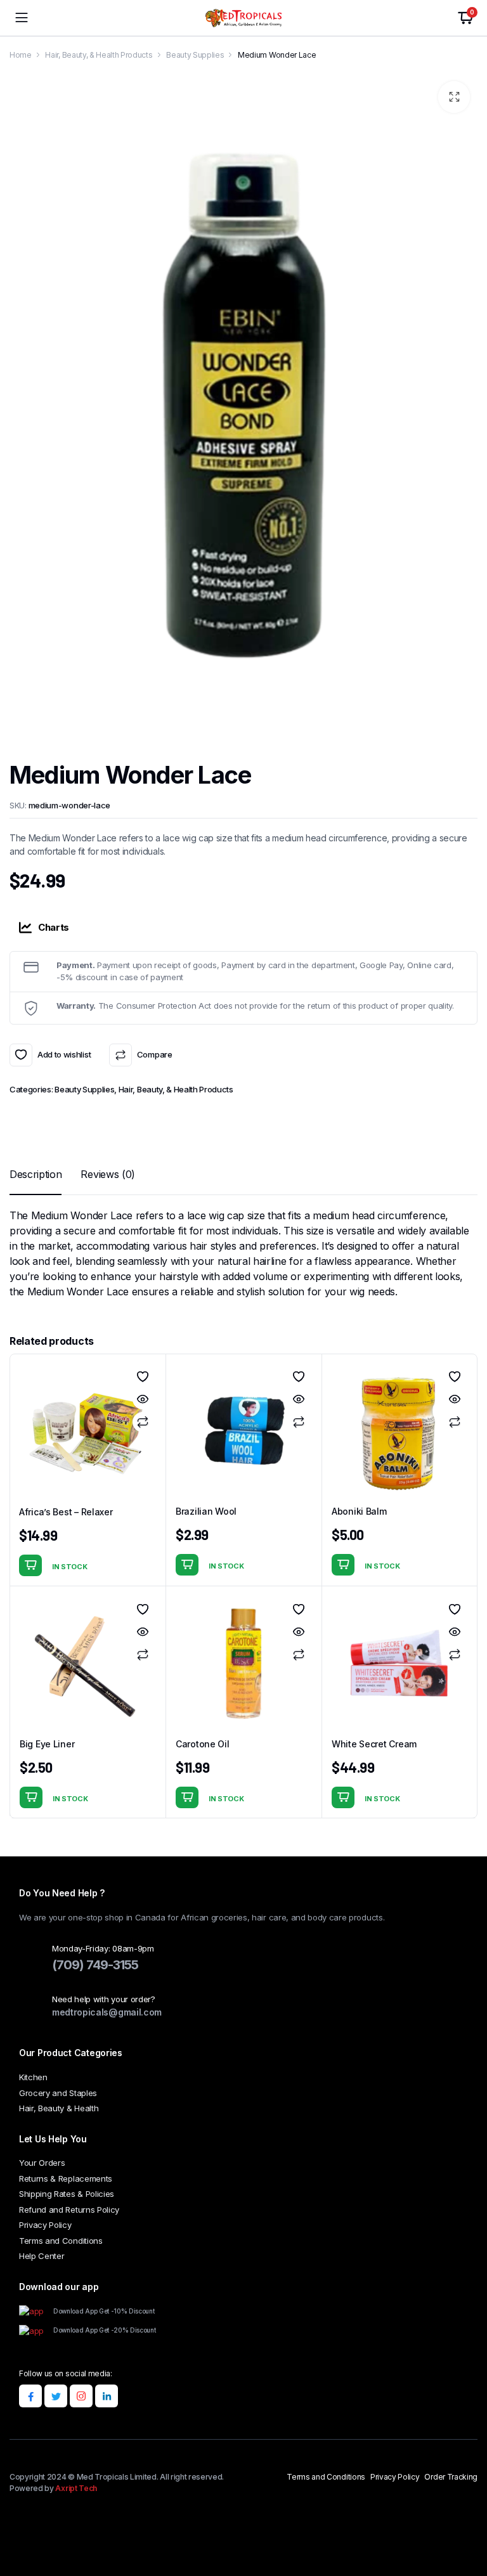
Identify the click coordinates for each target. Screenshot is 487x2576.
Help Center (42, 2256)
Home (21, 55)
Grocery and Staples (58, 2093)
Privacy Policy (45, 2225)
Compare (154, 1054)
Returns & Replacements (66, 2178)
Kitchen (33, 2077)
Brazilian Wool (206, 1511)
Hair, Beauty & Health (59, 2108)
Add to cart (30, 1565)
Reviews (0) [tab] (107, 1174)
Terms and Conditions (61, 2241)
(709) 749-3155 (95, 1965)
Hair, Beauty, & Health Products (99, 55)
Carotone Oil (203, 1744)
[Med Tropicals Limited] (243, 18)
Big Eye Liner (47, 1744)
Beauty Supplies (195, 55)
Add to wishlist (21, 1055)
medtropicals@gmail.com (107, 2012)
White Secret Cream (374, 1744)
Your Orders (42, 2163)
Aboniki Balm (359, 1511)
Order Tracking (451, 2477)
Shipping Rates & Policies (67, 2194)
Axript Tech (76, 2488)
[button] (454, 97)
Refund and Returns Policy (69, 2210)
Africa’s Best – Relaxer (66, 1512)
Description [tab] (36, 1174)
